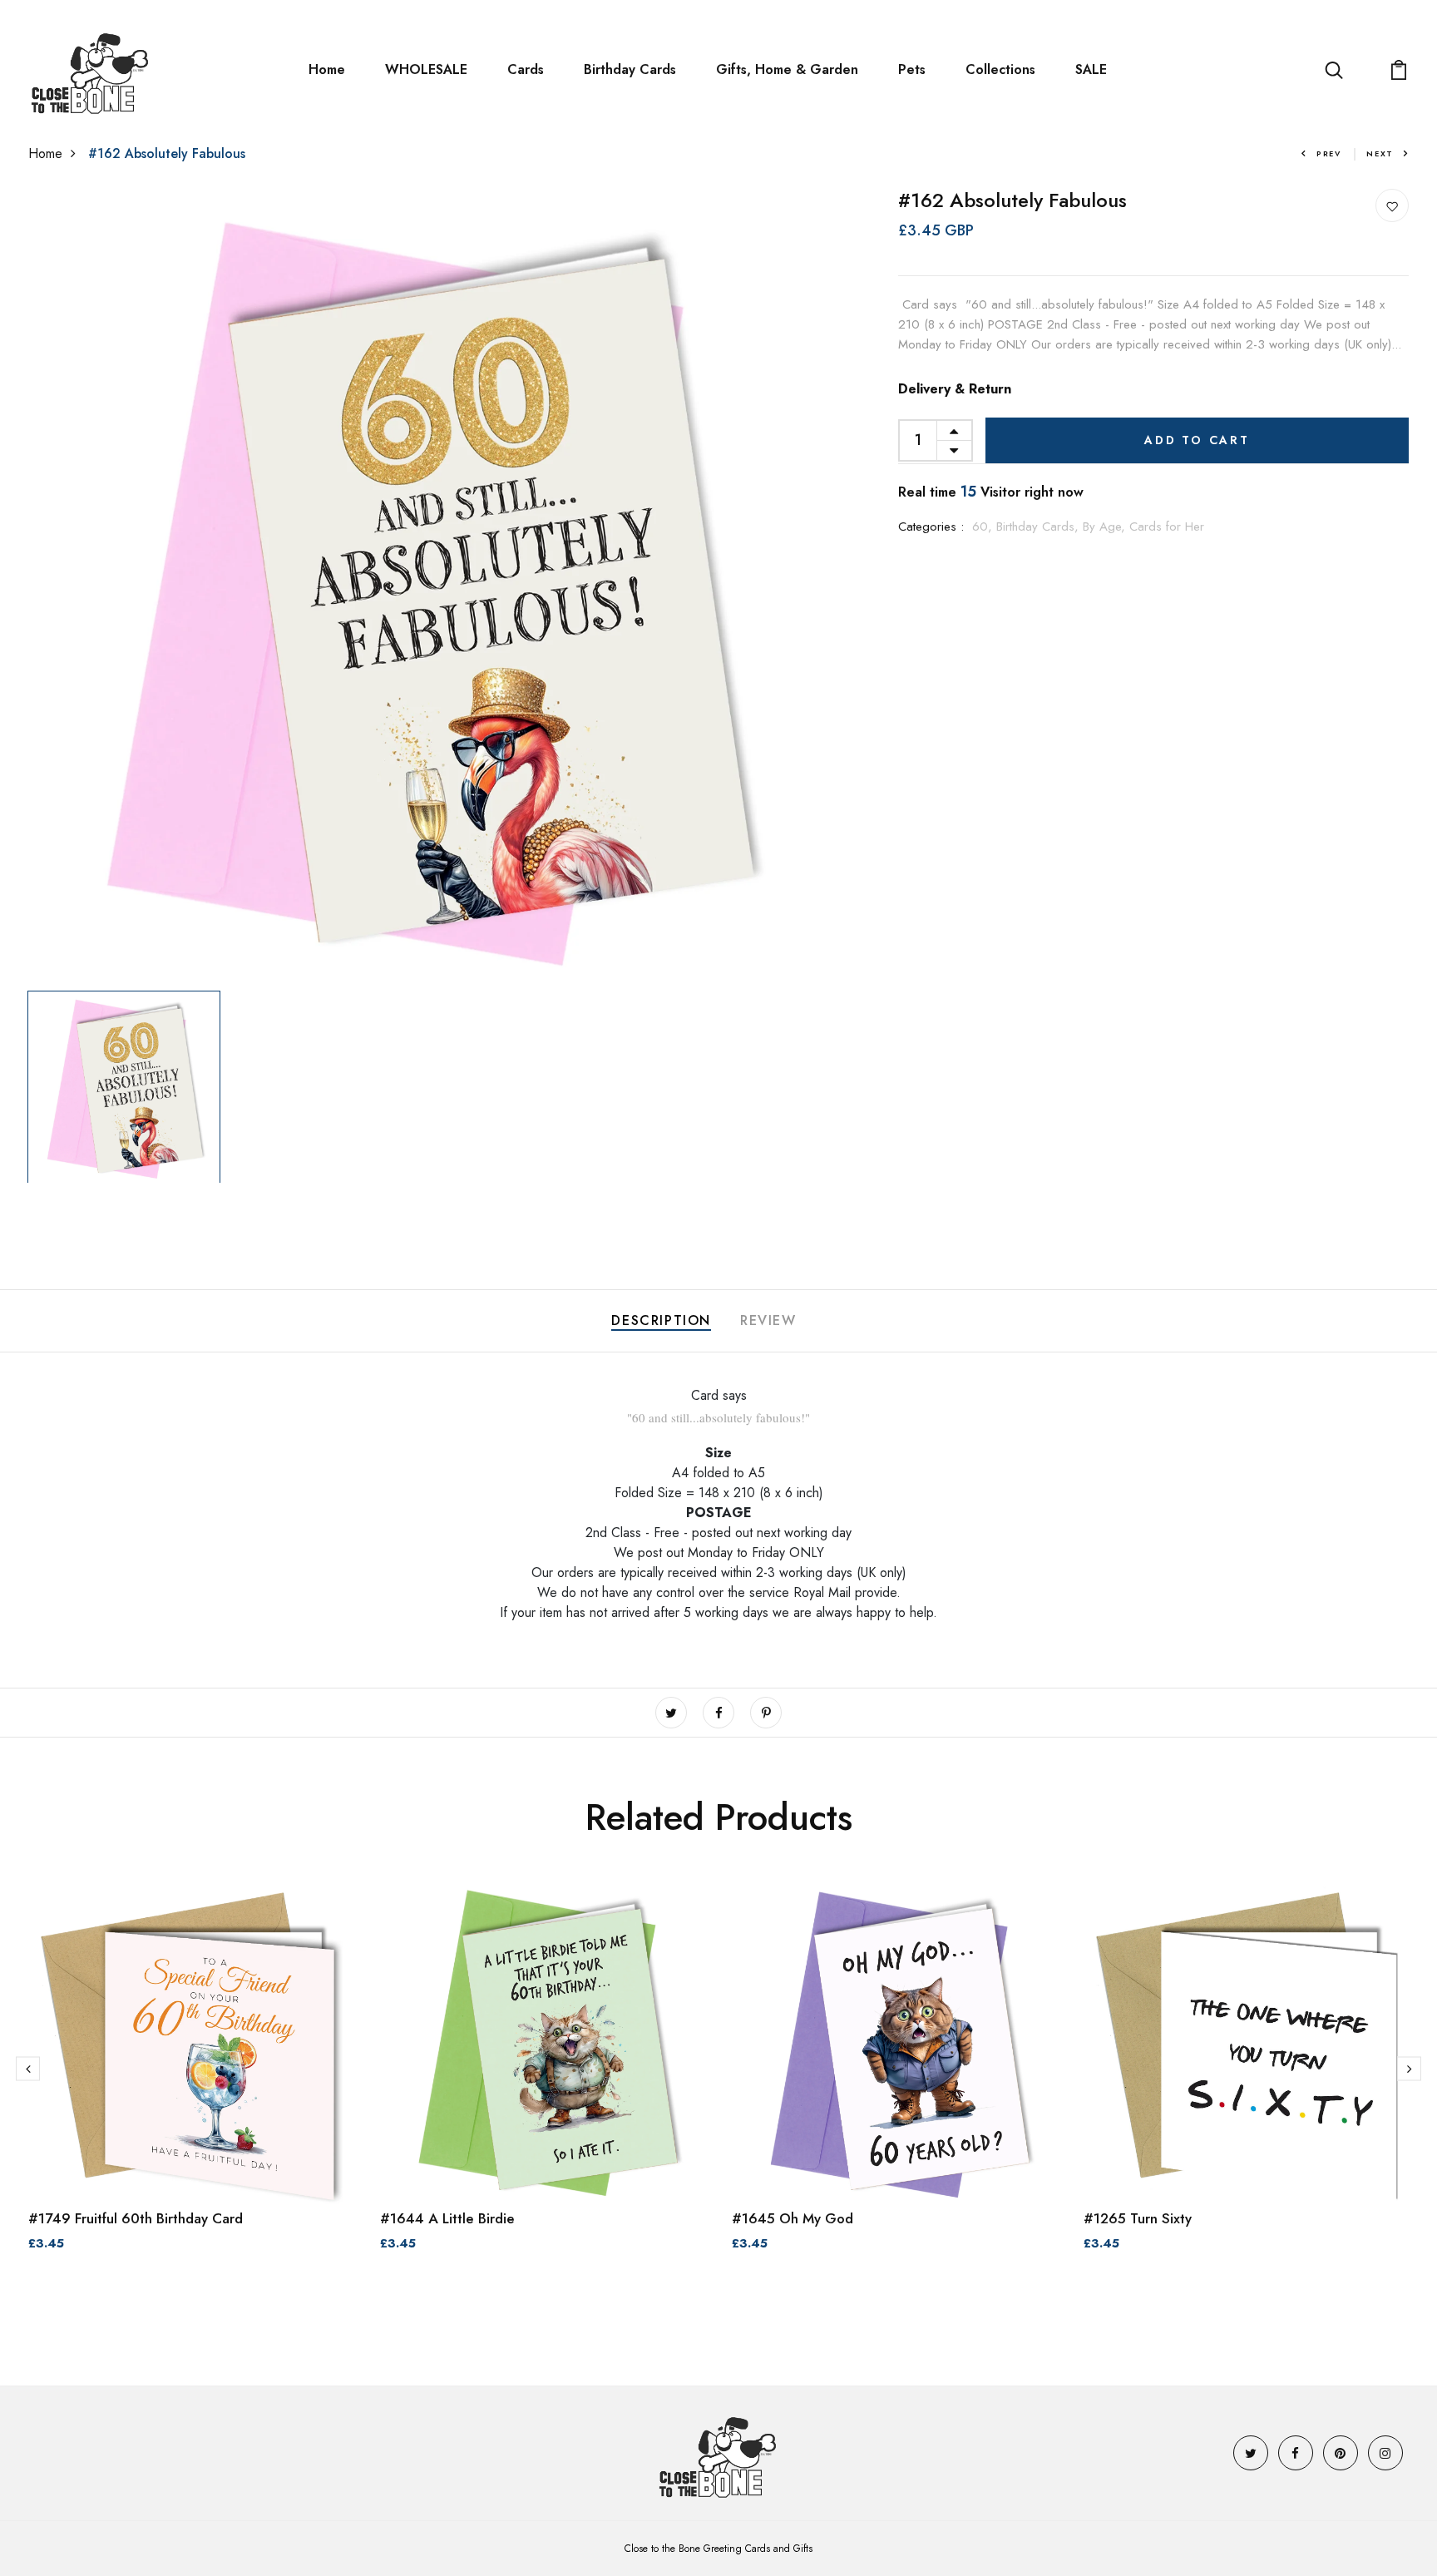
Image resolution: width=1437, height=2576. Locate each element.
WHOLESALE (426, 69)
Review (768, 1320)
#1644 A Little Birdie (447, 2218)
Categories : (931, 527)
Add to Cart (1197, 440)
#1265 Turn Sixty (1138, 2218)
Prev (1329, 153)
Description (661, 1320)
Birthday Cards (630, 69)
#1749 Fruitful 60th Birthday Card (136, 2218)
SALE (1091, 69)
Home (327, 69)
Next (1380, 153)
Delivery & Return (955, 389)
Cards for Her (1167, 527)
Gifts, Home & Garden (787, 69)
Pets (912, 69)
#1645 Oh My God (793, 2218)
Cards (526, 69)
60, (984, 527)
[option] (426, 586)
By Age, (1106, 527)
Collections (1000, 69)
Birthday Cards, (1039, 527)
